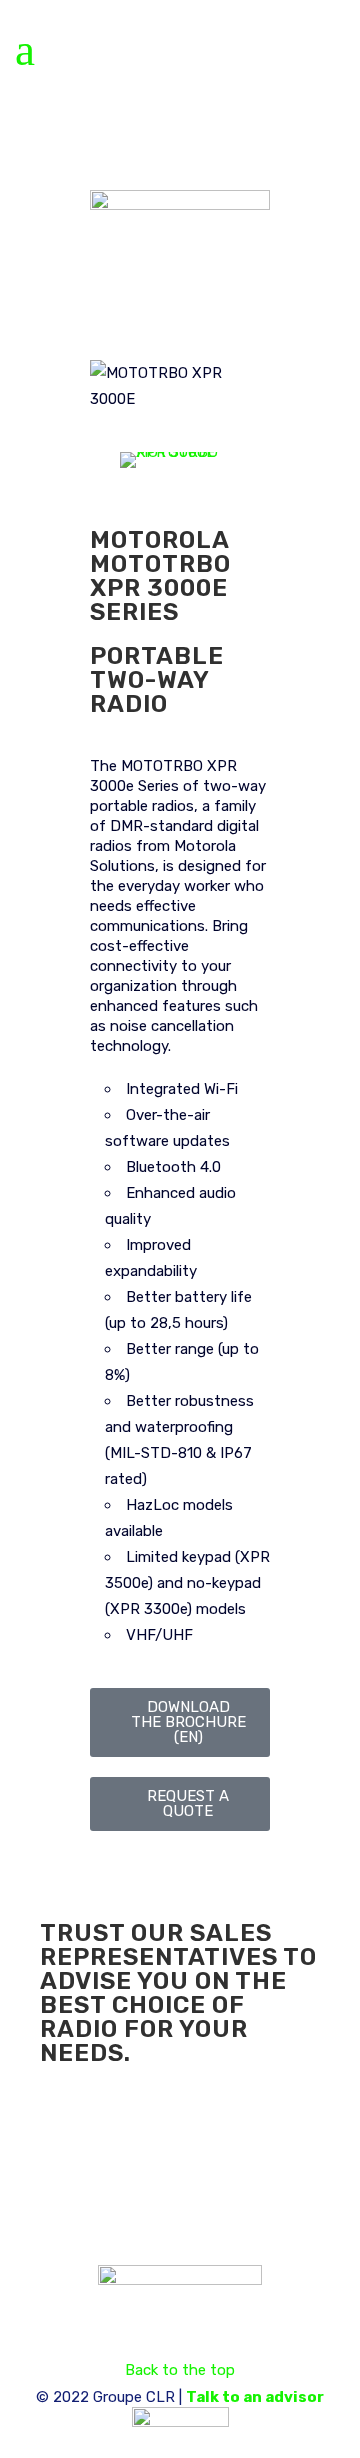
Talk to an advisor (255, 2397)
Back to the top (180, 2370)
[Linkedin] (119, 2150)
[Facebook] (65, 2150)
